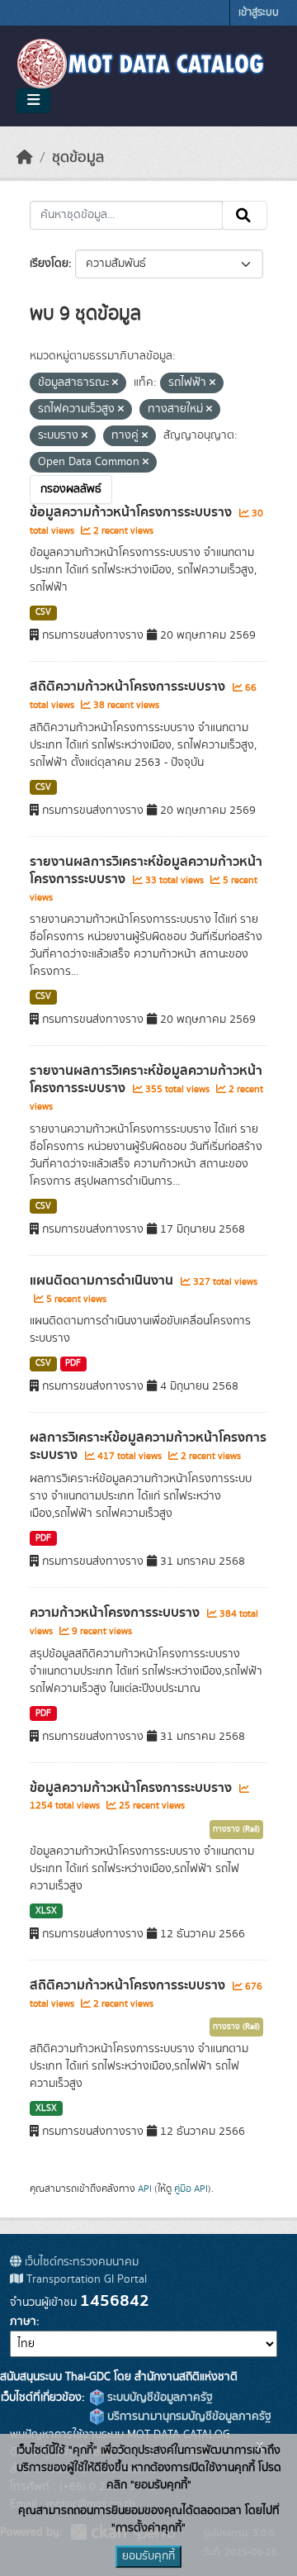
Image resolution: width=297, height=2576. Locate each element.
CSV (43, 612)
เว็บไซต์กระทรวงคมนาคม (80, 2262)
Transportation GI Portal (85, 2279)
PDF (73, 1363)
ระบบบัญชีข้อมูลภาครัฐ (158, 2398)
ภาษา (23, 2322)
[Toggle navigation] (33, 101)
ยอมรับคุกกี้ (148, 2556)
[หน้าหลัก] (25, 158)
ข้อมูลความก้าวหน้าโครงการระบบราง (132, 512)
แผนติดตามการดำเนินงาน (103, 1281)
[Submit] (245, 216)
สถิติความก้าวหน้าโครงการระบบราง (129, 687)
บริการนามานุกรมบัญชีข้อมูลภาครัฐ (188, 2417)
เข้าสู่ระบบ (259, 13)
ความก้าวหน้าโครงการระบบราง (116, 1613)
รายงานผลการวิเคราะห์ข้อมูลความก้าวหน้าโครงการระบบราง (146, 870)
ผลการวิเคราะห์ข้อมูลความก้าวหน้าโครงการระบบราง (148, 1446)
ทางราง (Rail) (236, 1829)
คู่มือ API (191, 2189)
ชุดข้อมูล (78, 158)
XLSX (46, 1911)
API (145, 2189)
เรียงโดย (49, 264)
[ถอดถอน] (115, 383)
